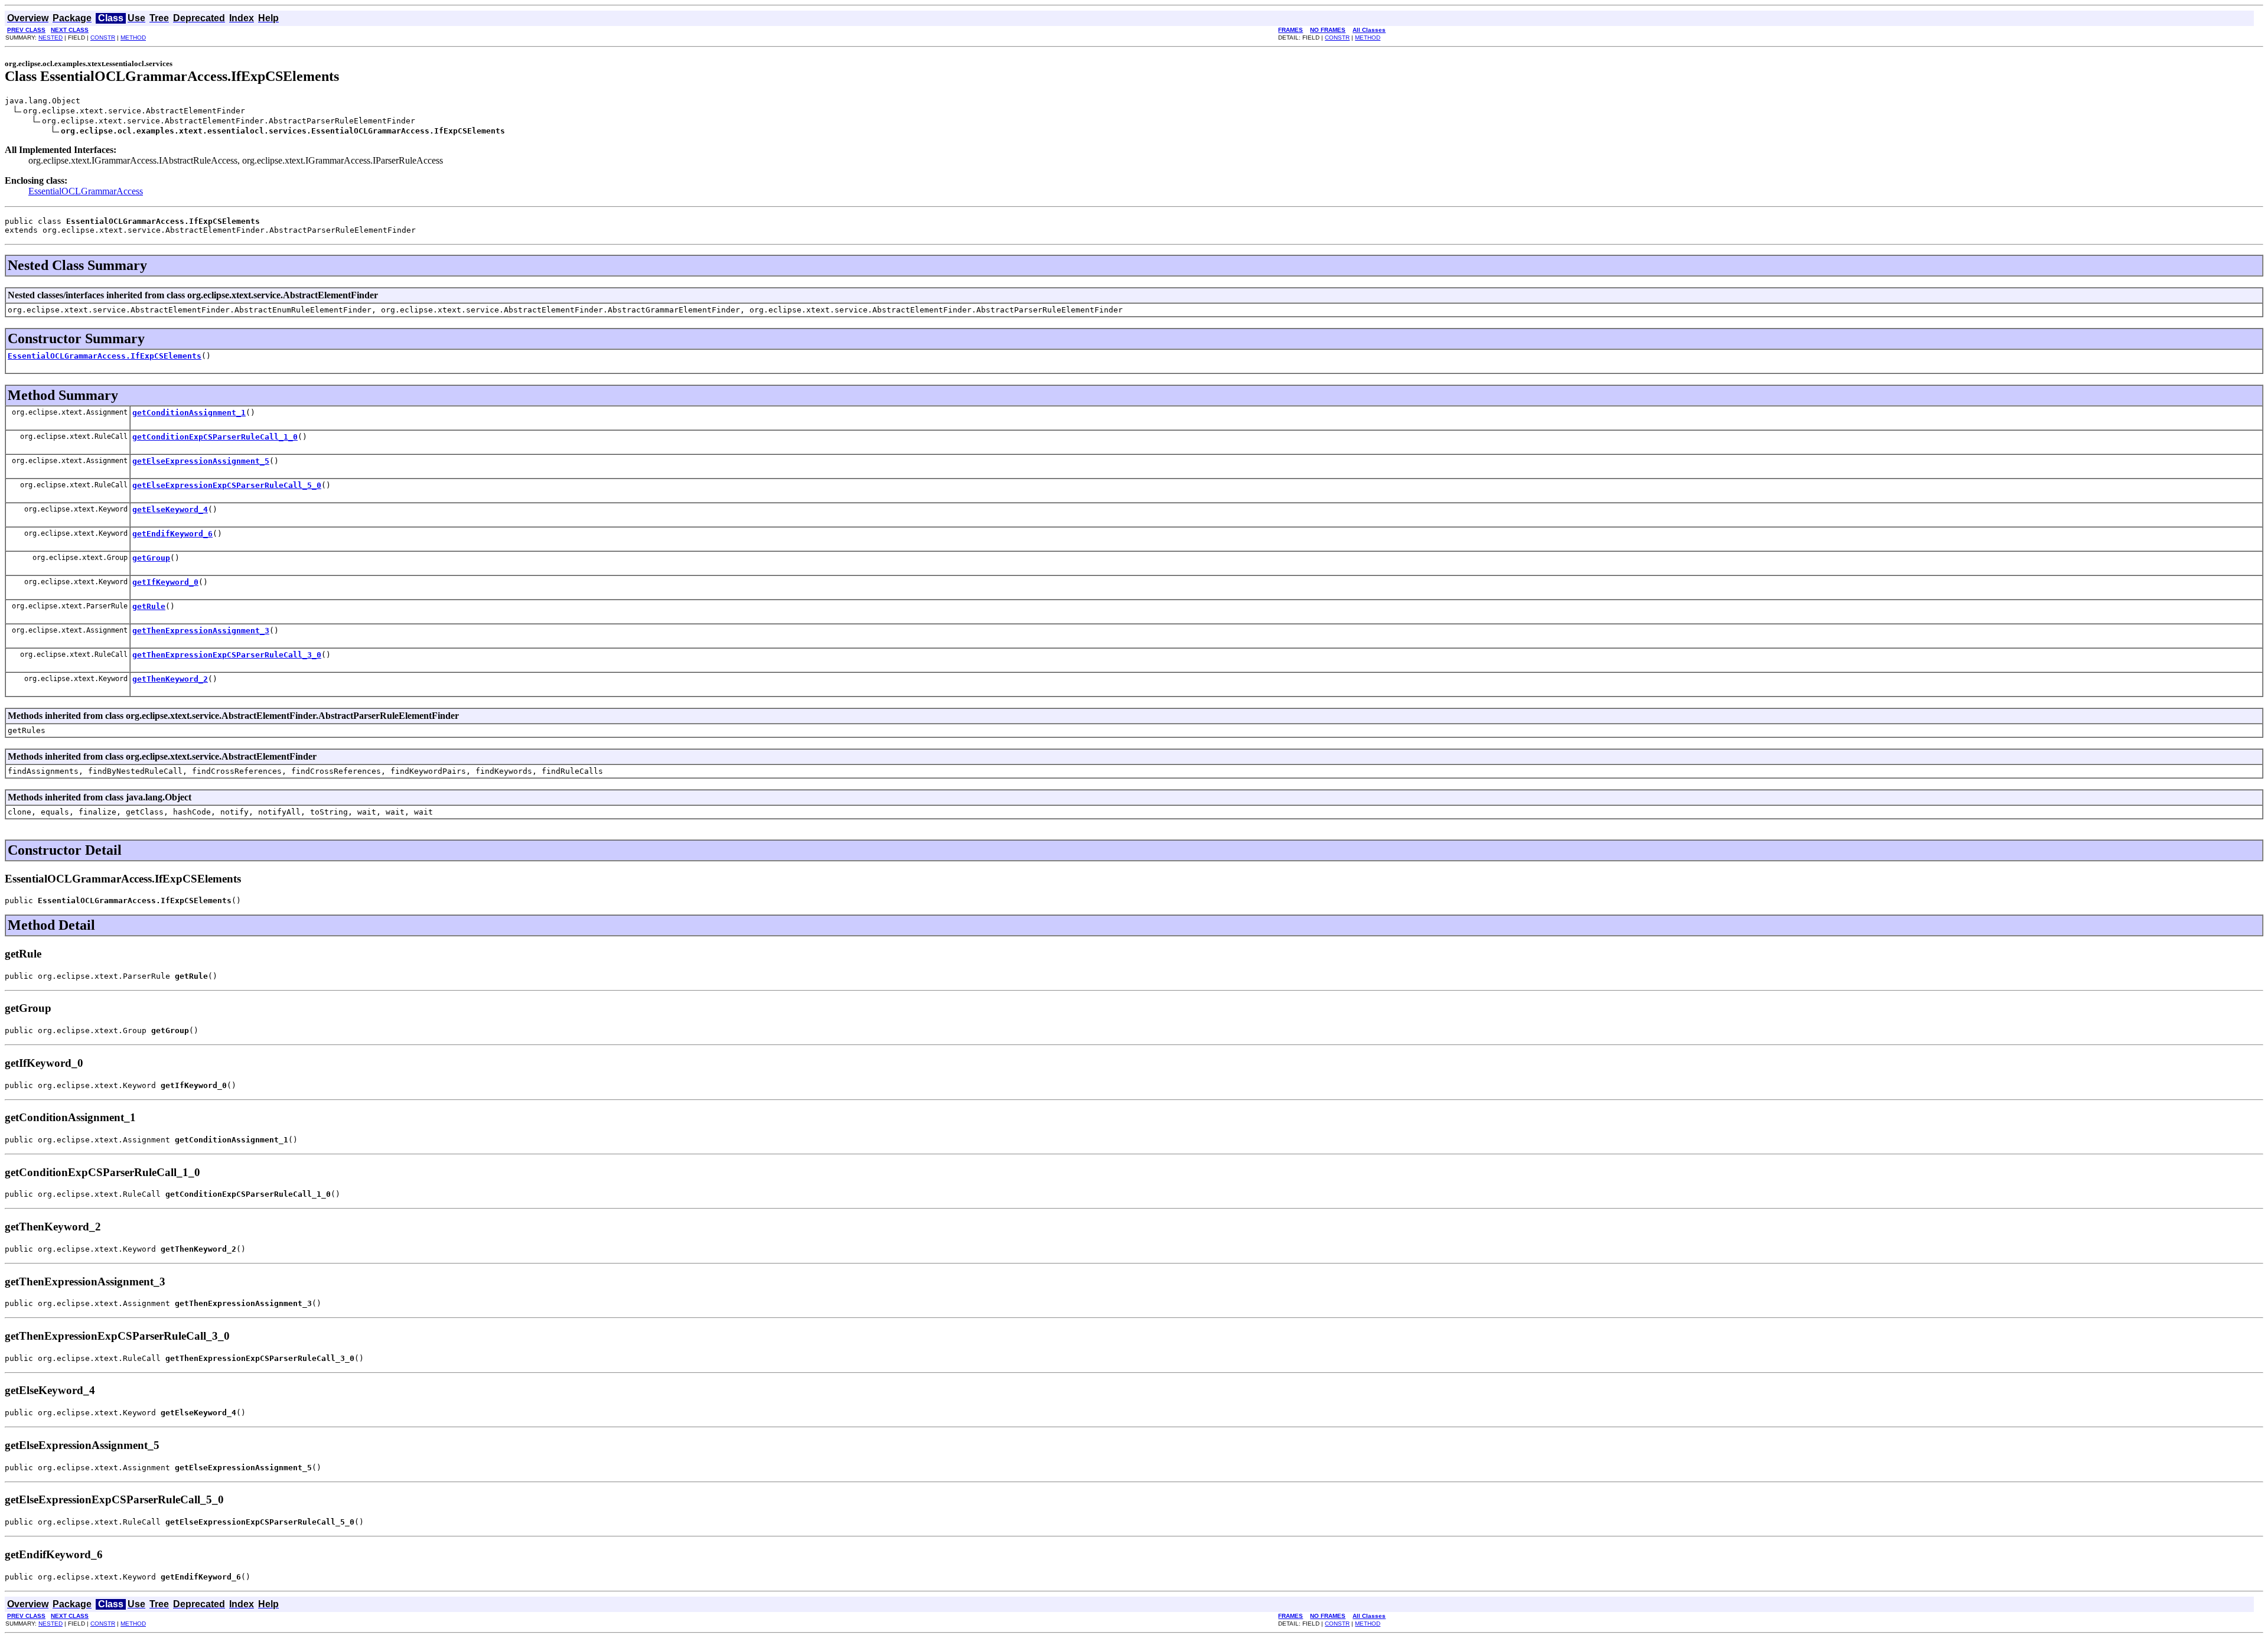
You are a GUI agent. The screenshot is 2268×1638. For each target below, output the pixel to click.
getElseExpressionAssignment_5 (201, 461)
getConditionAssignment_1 (189, 413)
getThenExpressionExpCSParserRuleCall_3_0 (227, 655)
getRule (149, 606)
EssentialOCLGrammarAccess (86, 191)
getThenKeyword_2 (170, 679)
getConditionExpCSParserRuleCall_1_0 (215, 437)
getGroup (151, 558)
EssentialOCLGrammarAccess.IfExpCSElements (105, 356)
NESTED (50, 38)
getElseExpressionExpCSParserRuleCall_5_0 (227, 485)
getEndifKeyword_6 (172, 534)
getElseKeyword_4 (170, 509)
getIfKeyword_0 (165, 582)
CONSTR (103, 38)
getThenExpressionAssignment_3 (201, 631)
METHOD (133, 38)
